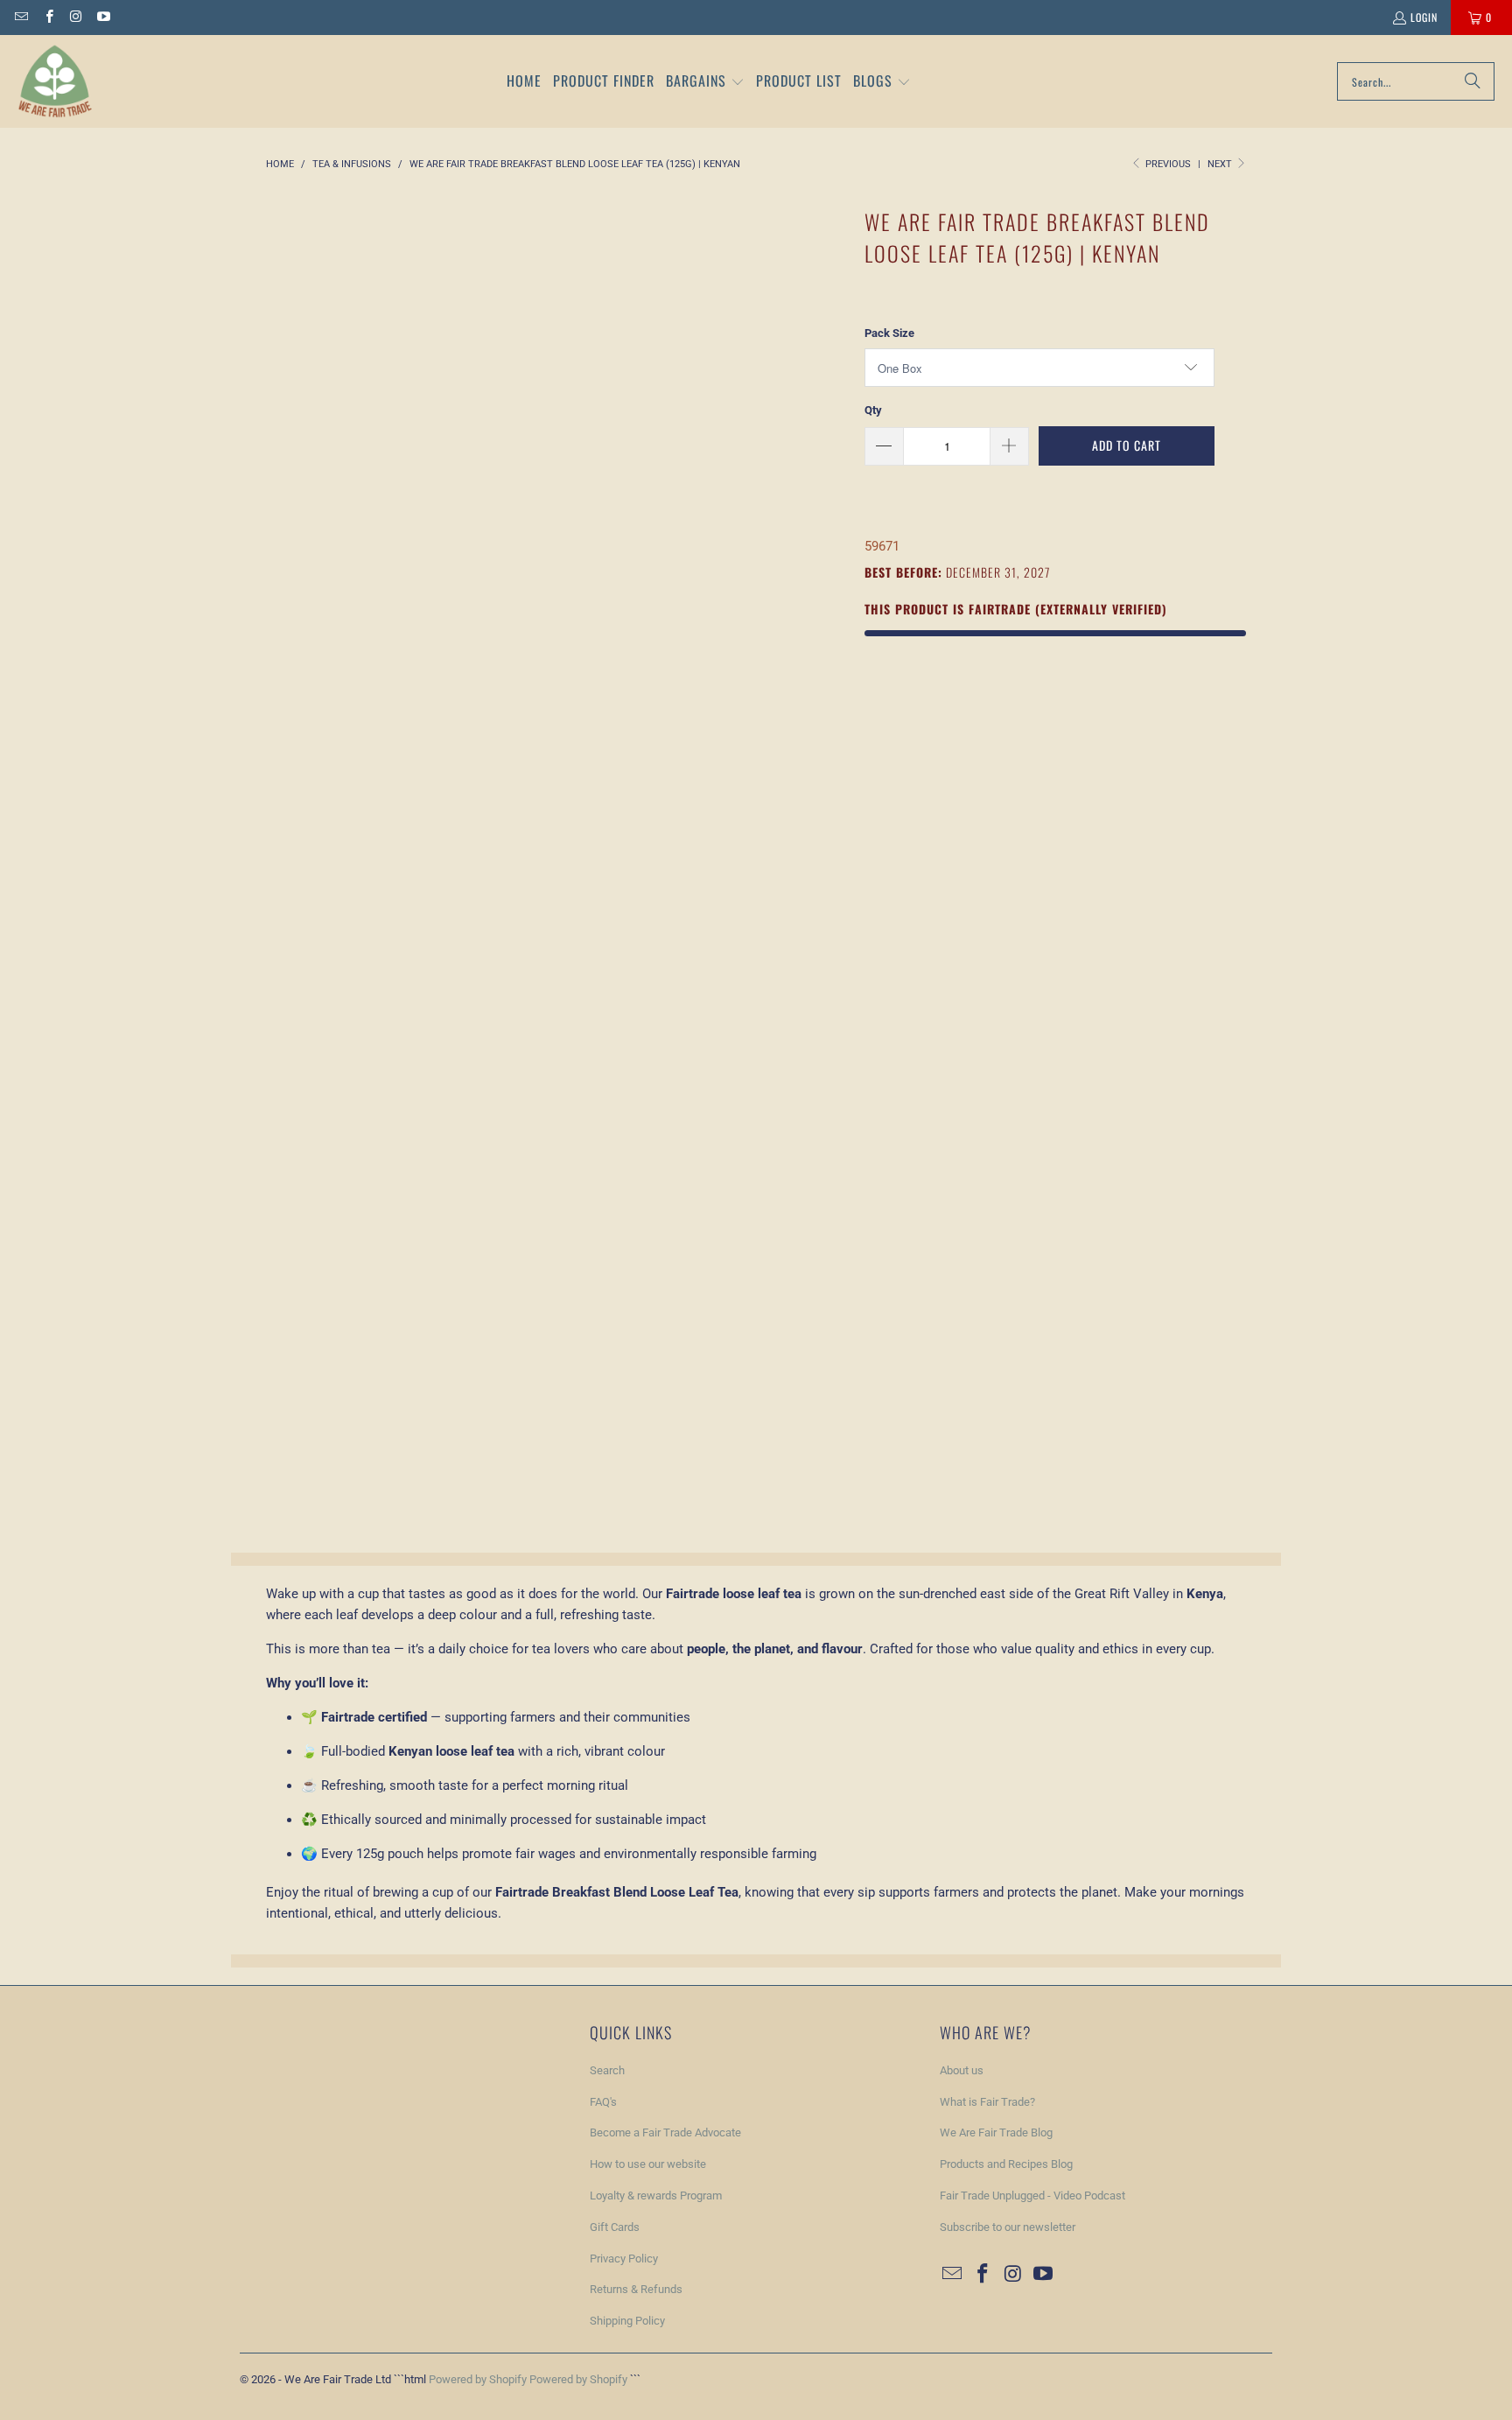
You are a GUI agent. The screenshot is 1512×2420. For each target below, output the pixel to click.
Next (1221, 164)
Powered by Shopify (478, 2379)
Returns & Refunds (636, 2289)
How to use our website (648, 2164)
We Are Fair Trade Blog (996, 2132)
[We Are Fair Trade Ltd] (55, 81)
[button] (705, 82)
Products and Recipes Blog (1006, 2164)
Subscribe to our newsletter (1008, 2227)
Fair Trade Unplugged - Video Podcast (1032, 2196)
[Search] (1473, 81)
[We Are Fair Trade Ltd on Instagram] (76, 17)
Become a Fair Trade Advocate (665, 2132)
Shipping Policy (627, 2321)
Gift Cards (615, 2227)
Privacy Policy (624, 2259)
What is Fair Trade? (987, 2102)
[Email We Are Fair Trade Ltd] (21, 17)
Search (607, 2070)
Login (1424, 17)
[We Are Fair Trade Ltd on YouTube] (103, 17)
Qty (873, 410)
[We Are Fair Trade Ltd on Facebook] (48, 17)
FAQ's (603, 2102)
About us (962, 2070)
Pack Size (889, 333)
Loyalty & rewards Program (656, 2196)
